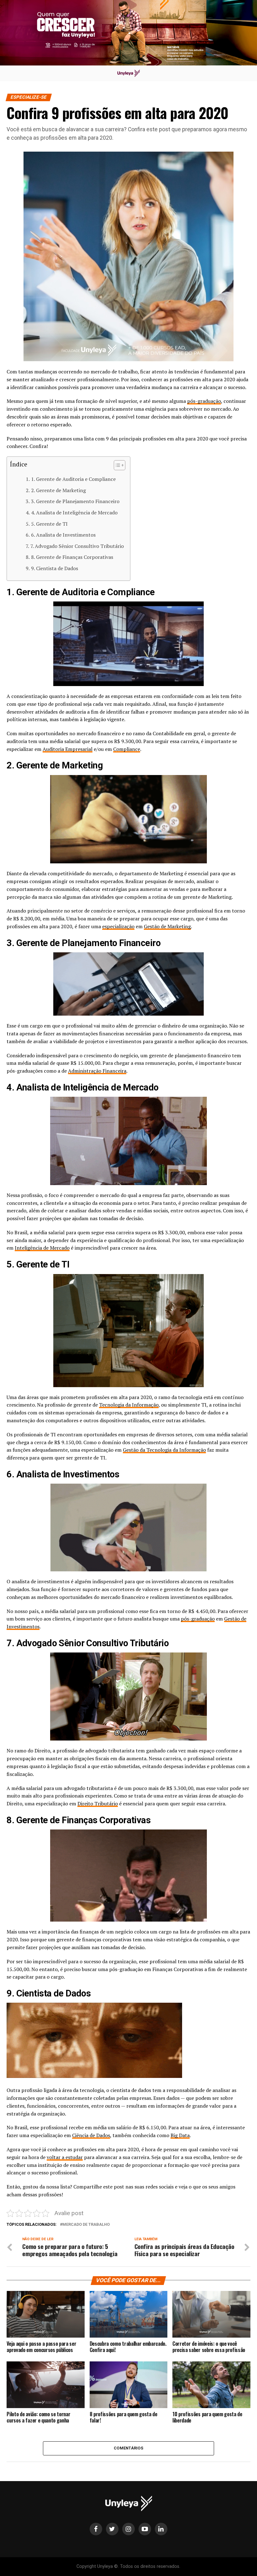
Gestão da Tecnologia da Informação (164, 1450)
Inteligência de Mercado (42, 1248)
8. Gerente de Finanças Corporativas (72, 557)
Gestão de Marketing (167, 926)
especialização (118, 926)
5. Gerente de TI (49, 524)
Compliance (127, 749)
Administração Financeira (97, 1071)
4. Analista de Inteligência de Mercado (74, 513)
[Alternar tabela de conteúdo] (116, 465)
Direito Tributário (98, 1803)
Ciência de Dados (91, 2135)
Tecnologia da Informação (129, 1405)
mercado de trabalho (86, 2225)
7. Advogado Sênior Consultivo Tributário (77, 546)
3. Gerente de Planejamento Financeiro (75, 501)
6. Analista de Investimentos (63, 535)
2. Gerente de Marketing (58, 490)
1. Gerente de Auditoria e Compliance (73, 479)
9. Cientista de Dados (54, 568)
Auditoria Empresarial (68, 749)
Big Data (180, 2135)
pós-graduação (204, 401)
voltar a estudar (65, 2157)
